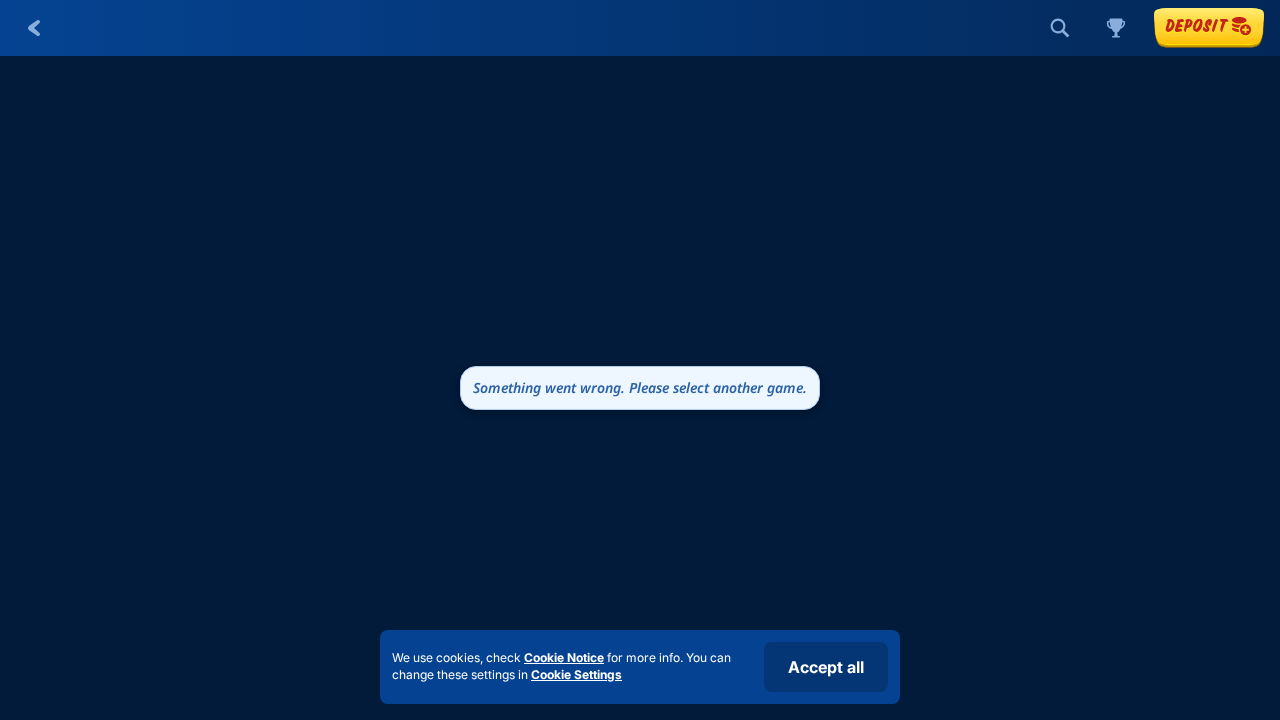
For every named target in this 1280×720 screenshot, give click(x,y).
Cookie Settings (576, 675)
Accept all (826, 667)
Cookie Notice (564, 657)
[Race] (1116, 28)
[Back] (34, 28)
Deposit (1196, 25)
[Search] (1060, 28)
